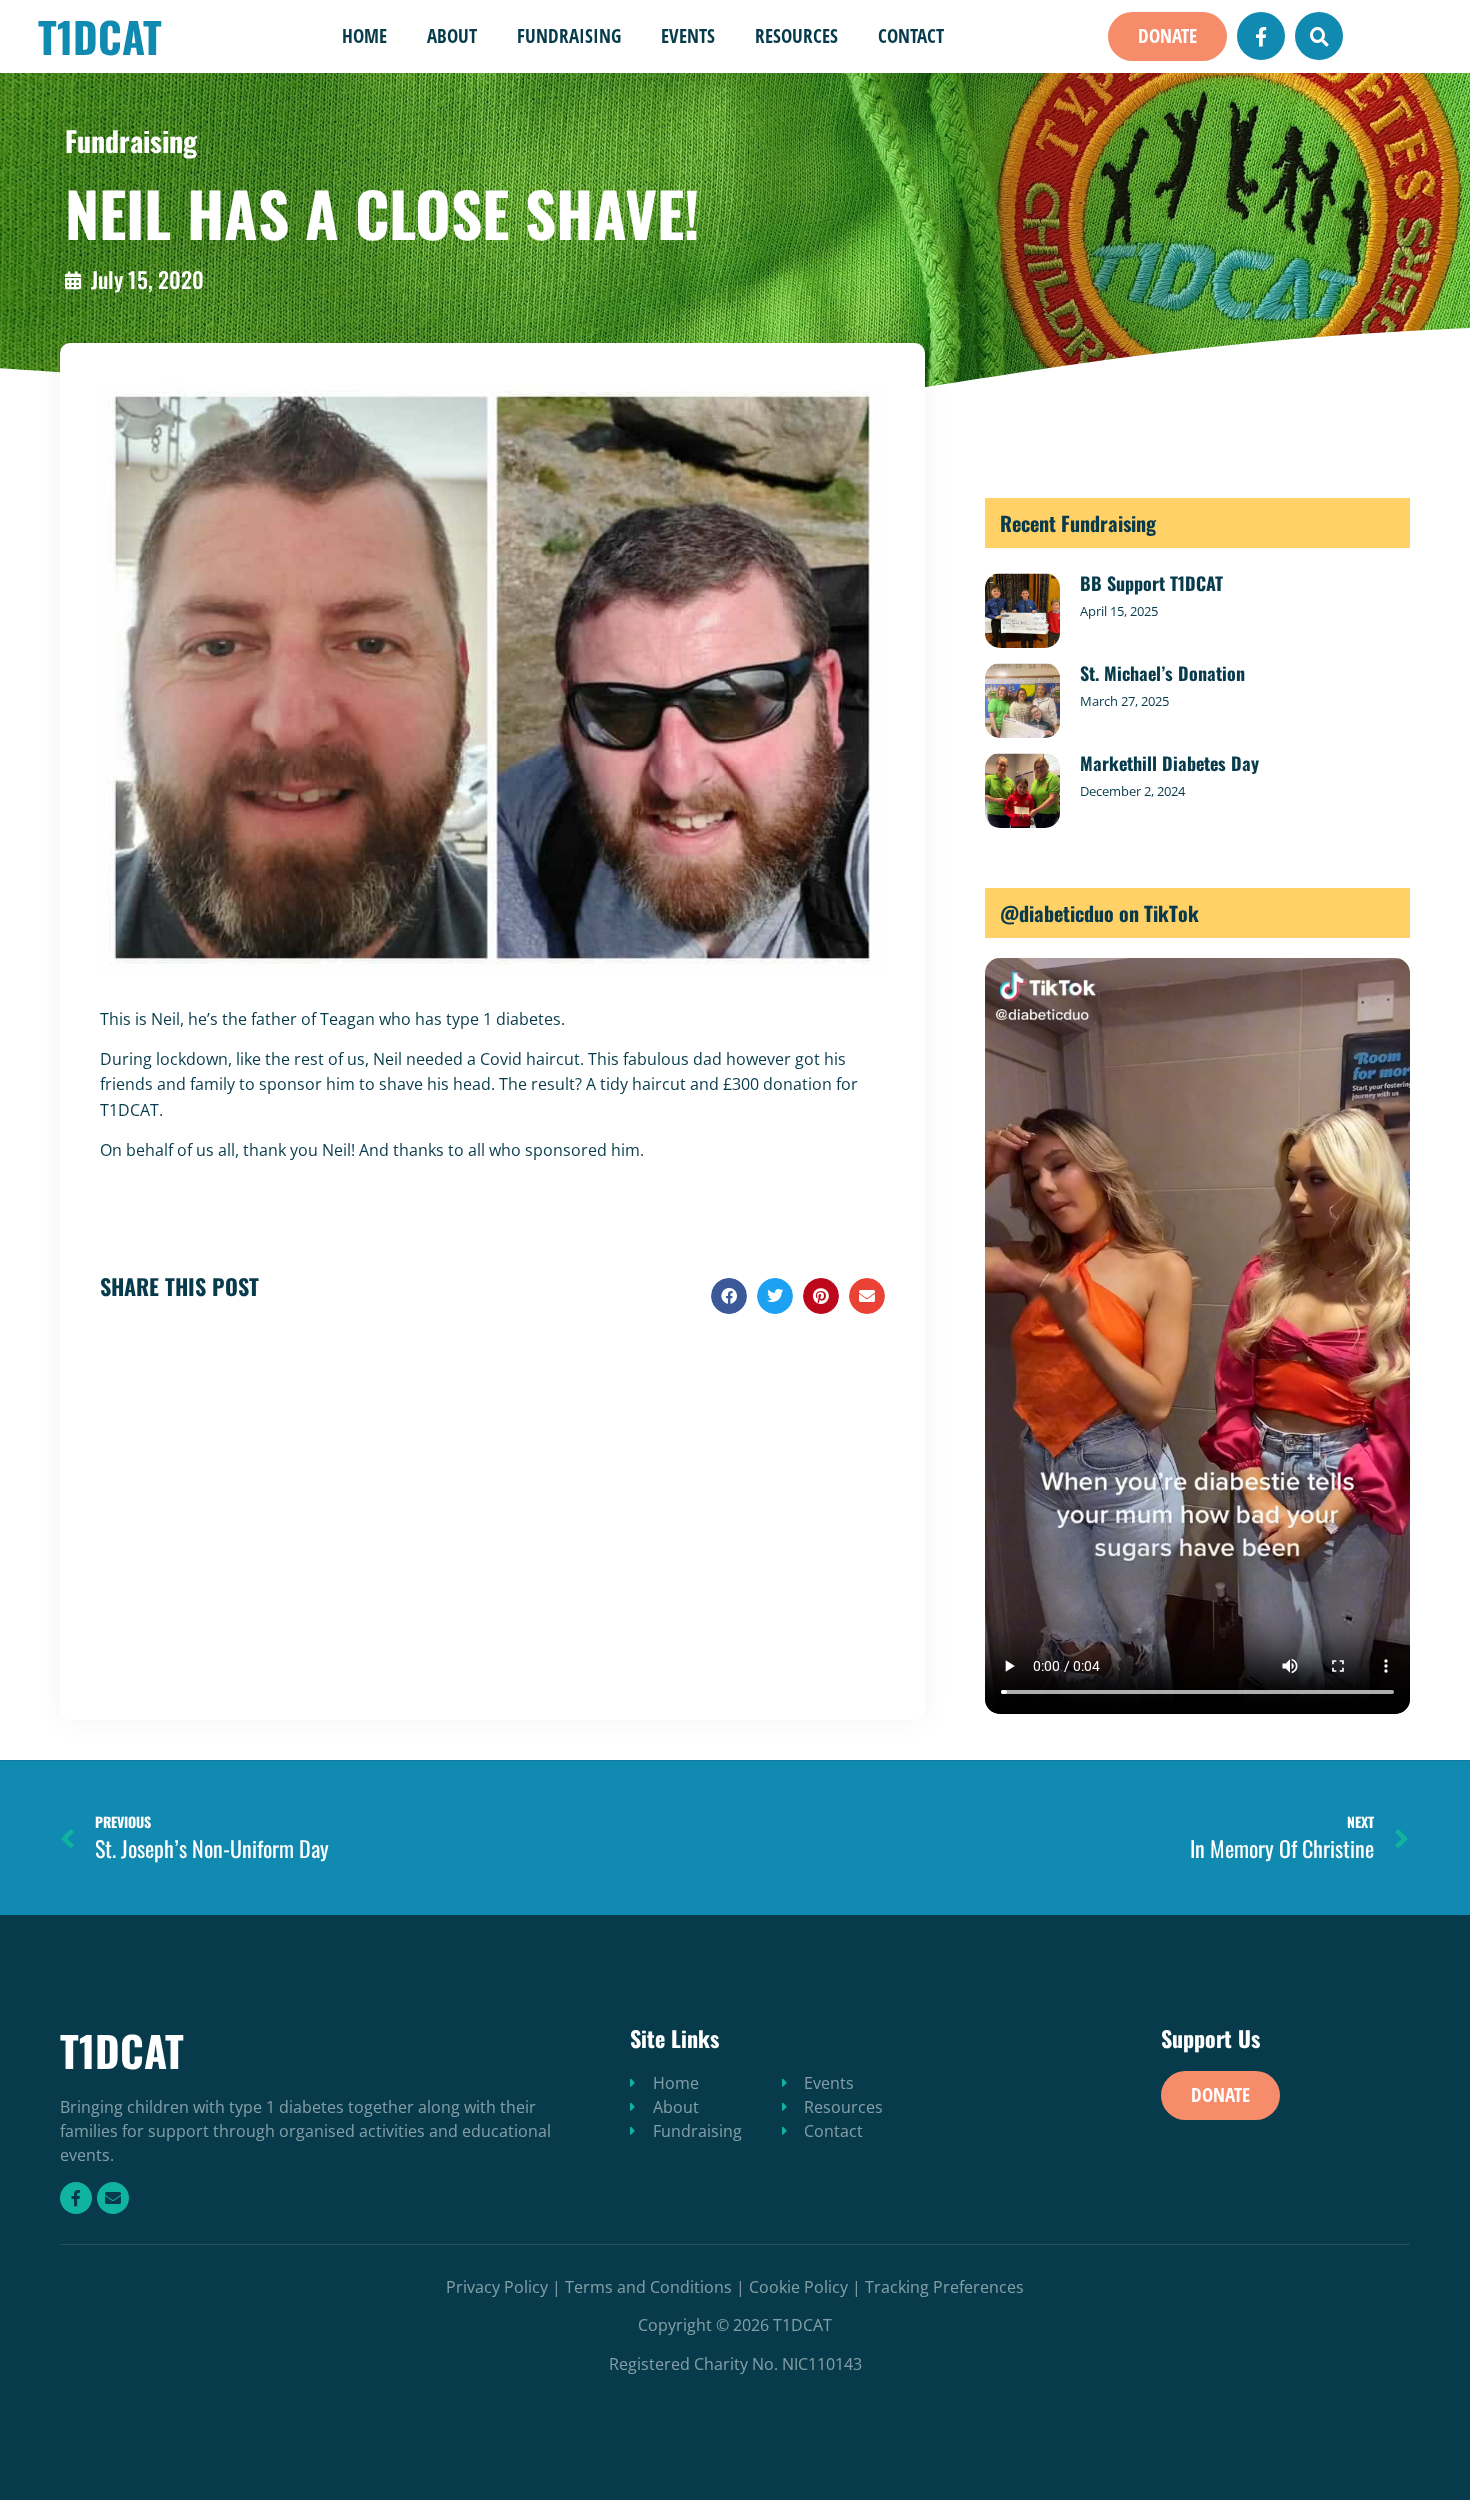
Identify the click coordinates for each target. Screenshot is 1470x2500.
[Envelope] (113, 2198)
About (452, 36)
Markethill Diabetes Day (1169, 763)
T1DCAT (100, 36)
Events (688, 36)
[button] (1167, 36)
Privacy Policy (497, 2287)
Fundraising (569, 36)
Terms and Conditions (648, 2287)
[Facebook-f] (1261, 36)
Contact (911, 36)
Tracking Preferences (944, 2287)
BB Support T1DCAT (1151, 583)
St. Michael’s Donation (1162, 673)
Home (364, 36)
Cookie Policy (798, 2287)
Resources (796, 36)
